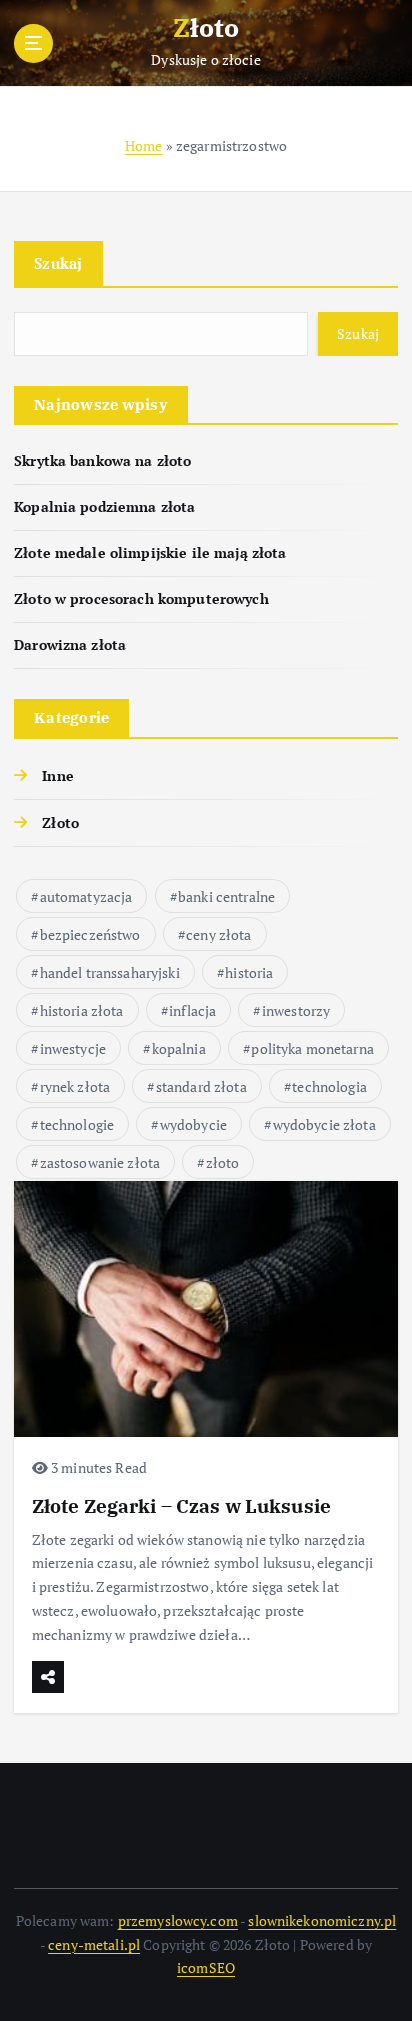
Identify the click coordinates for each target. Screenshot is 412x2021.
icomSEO (206, 1967)
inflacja (192, 1010)
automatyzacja (86, 896)
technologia (329, 1086)
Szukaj (58, 263)
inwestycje (73, 1048)
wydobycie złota (324, 1124)
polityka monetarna (312, 1048)
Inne (58, 775)
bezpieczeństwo (90, 934)
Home (144, 145)
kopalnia (179, 1048)
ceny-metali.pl (94, 1944)
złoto (223, 1162)
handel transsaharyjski (110, 972)
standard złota (201, 1086)
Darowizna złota (70, 644)
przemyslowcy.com (178, 1920)
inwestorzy (296, 1010)
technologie (77, 1124)
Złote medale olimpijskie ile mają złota (150, 552)
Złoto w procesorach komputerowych (141, 598)
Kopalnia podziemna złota (104, 506)
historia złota (82, 1010)
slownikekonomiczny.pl (322, 1920)
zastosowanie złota (100, 1162)
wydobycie (193, 1124)
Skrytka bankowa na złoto (102, 460)
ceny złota (218, 934)
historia (249, 972)
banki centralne (226, 896)
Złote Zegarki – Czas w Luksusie (181, 1505)
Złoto (60, 822)
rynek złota (75, 1086)
